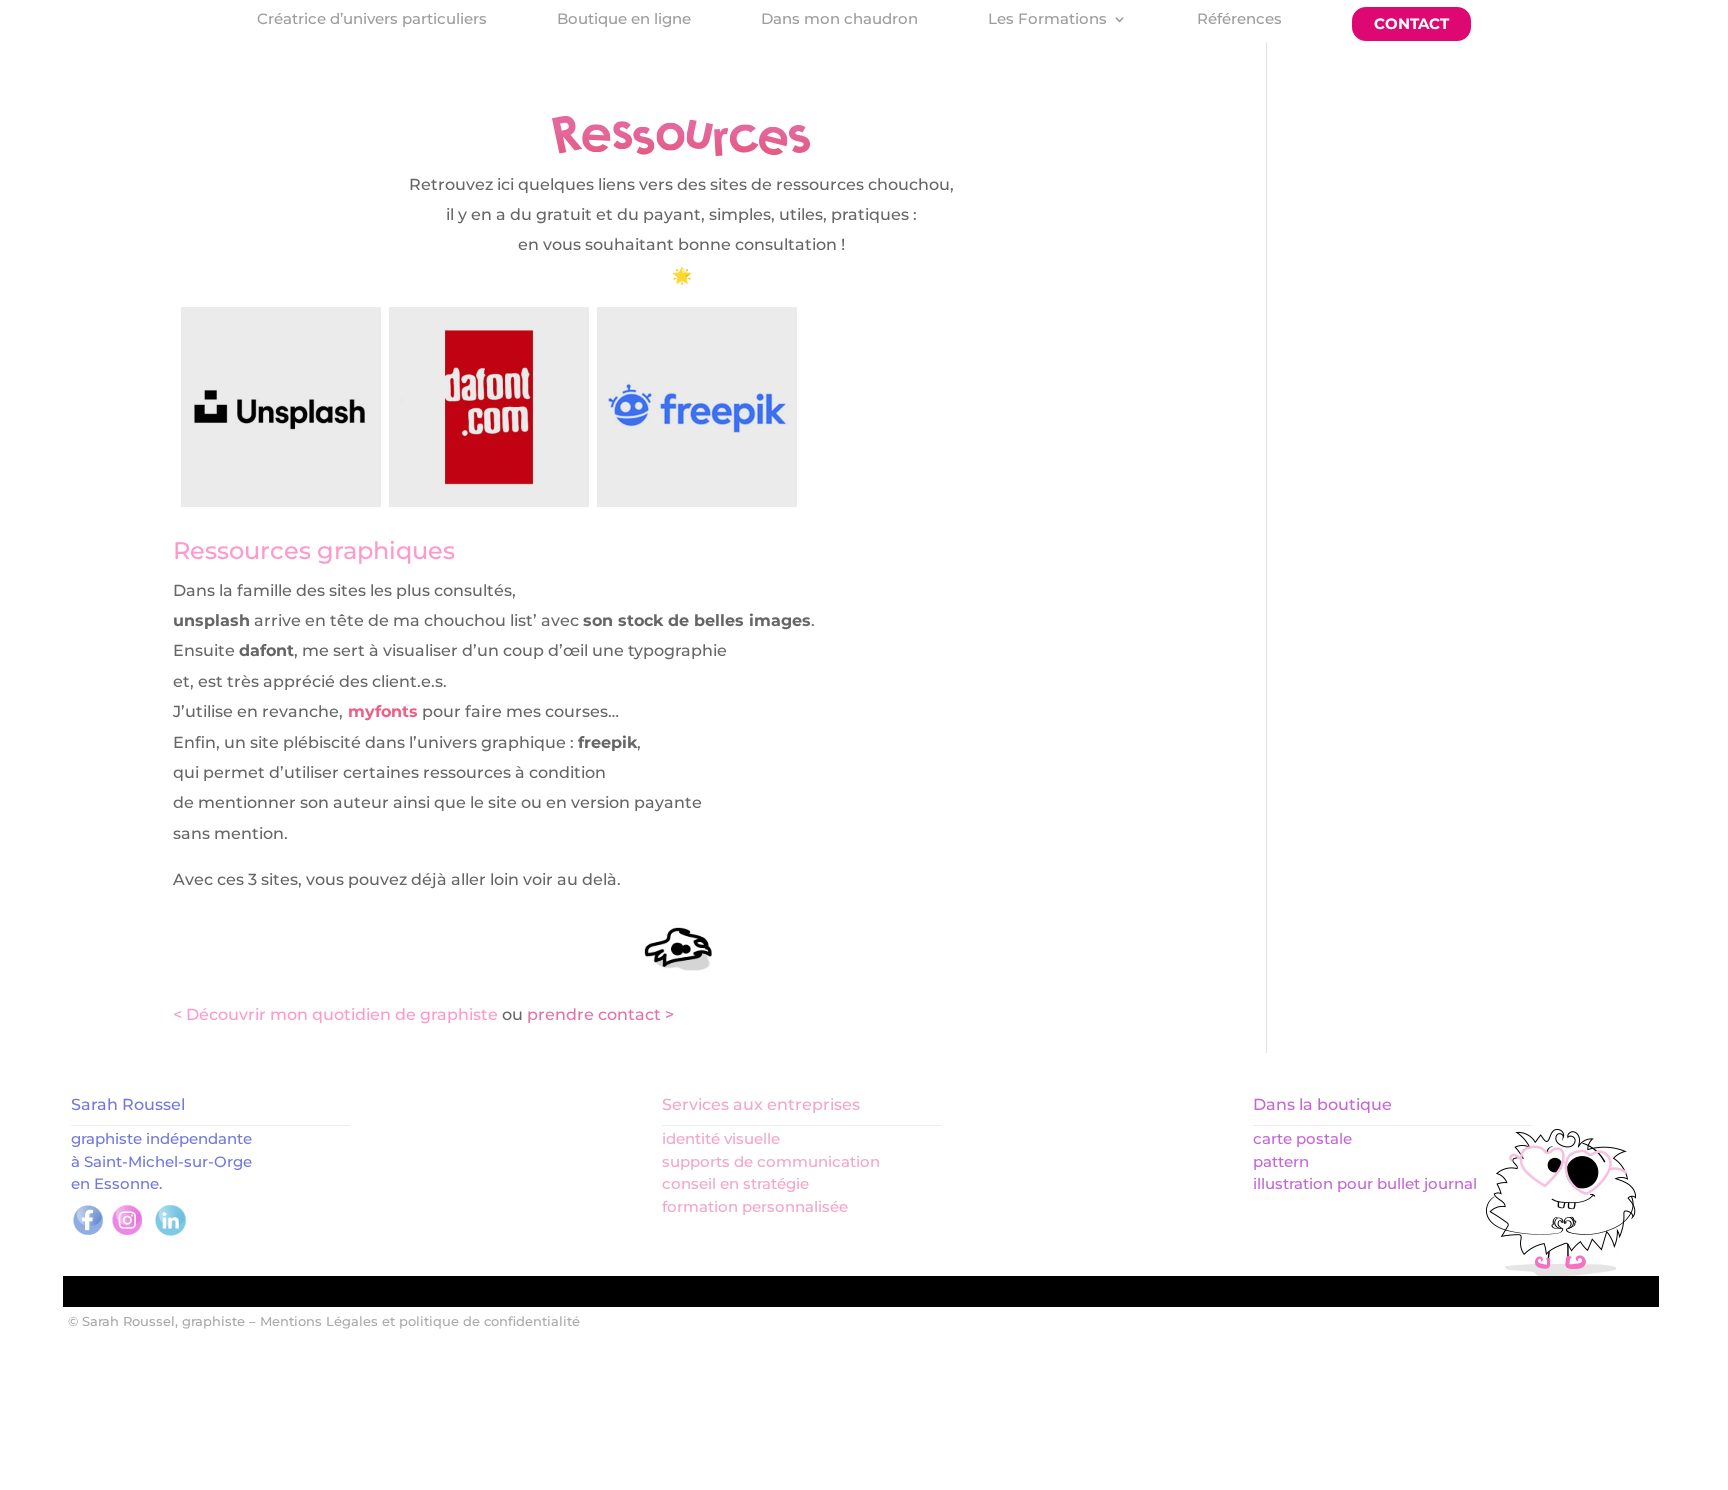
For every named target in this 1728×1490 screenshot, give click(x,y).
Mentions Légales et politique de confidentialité (420, 1321)
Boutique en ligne (624, 20)
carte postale (1302, 1138)
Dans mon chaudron (839, 20)
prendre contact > (600, 1014)
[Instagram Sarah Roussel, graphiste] (127, 1232)
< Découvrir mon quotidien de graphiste (335, 1014)
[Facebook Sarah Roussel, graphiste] (88, 1232)
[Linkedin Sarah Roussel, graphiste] (170, 1232)
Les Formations (1047, 20)
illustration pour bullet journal (1365, 1183)
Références (1239, 20)
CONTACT (1411, 23)
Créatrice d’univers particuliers (372, 20)
